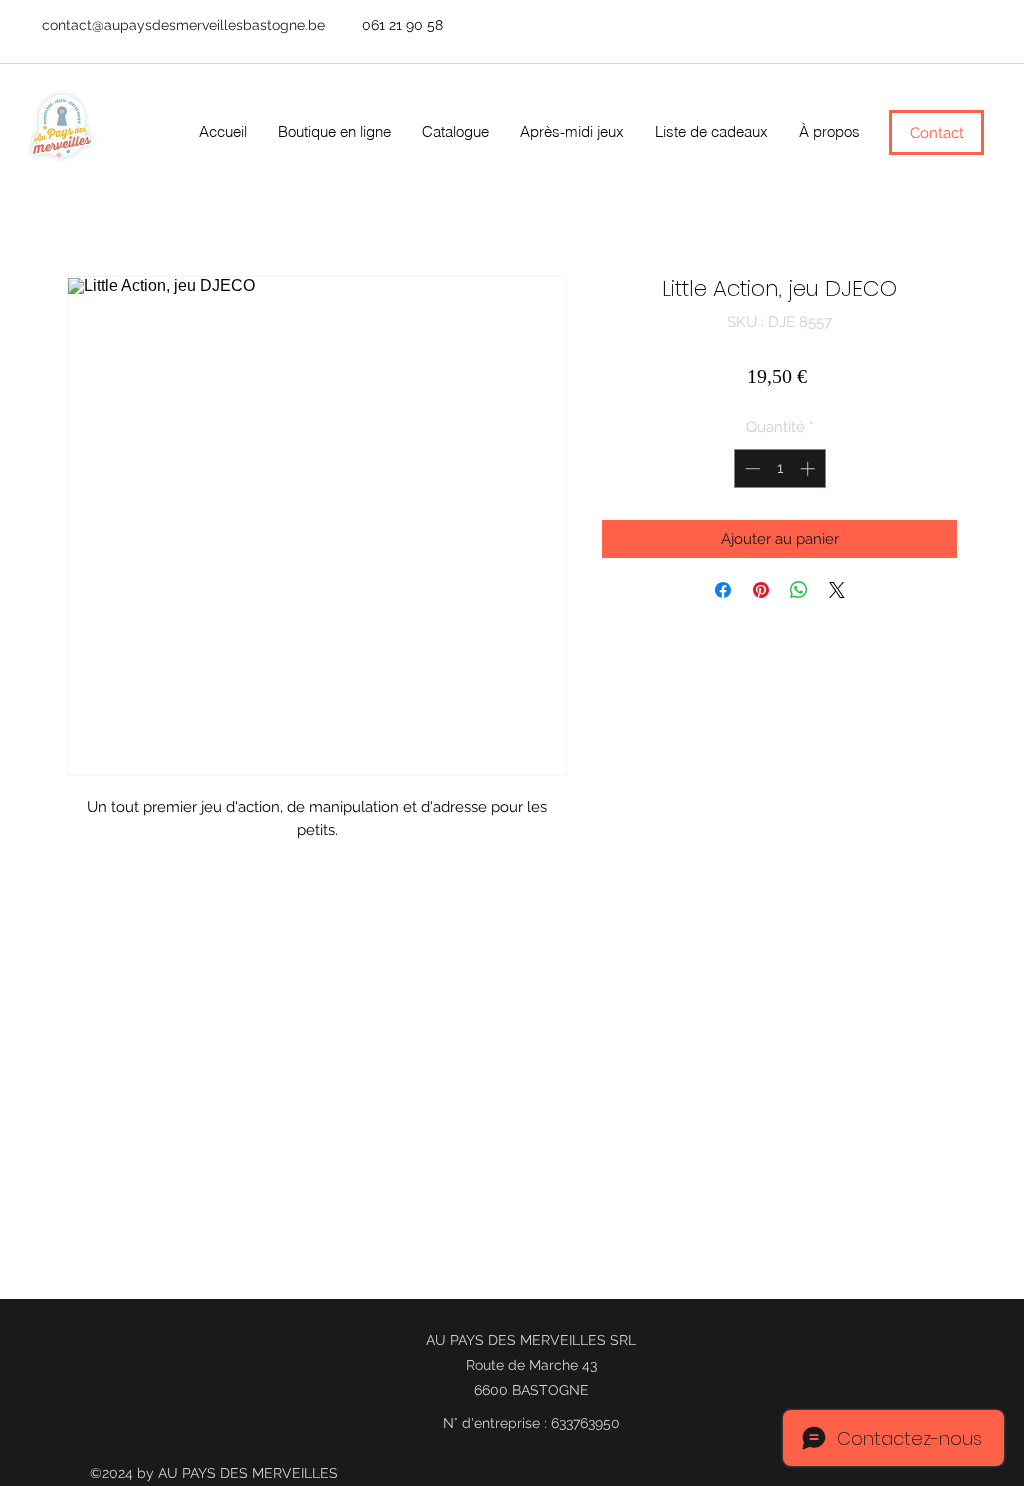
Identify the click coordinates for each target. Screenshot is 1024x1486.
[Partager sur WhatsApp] (799, 590)
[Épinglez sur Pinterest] (761, 590)
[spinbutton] (779, 468)
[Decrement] (750, 468)
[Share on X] (837, 590)
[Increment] (809, 468)
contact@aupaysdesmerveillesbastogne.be (183, 25)
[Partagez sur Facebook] (723, 590)
